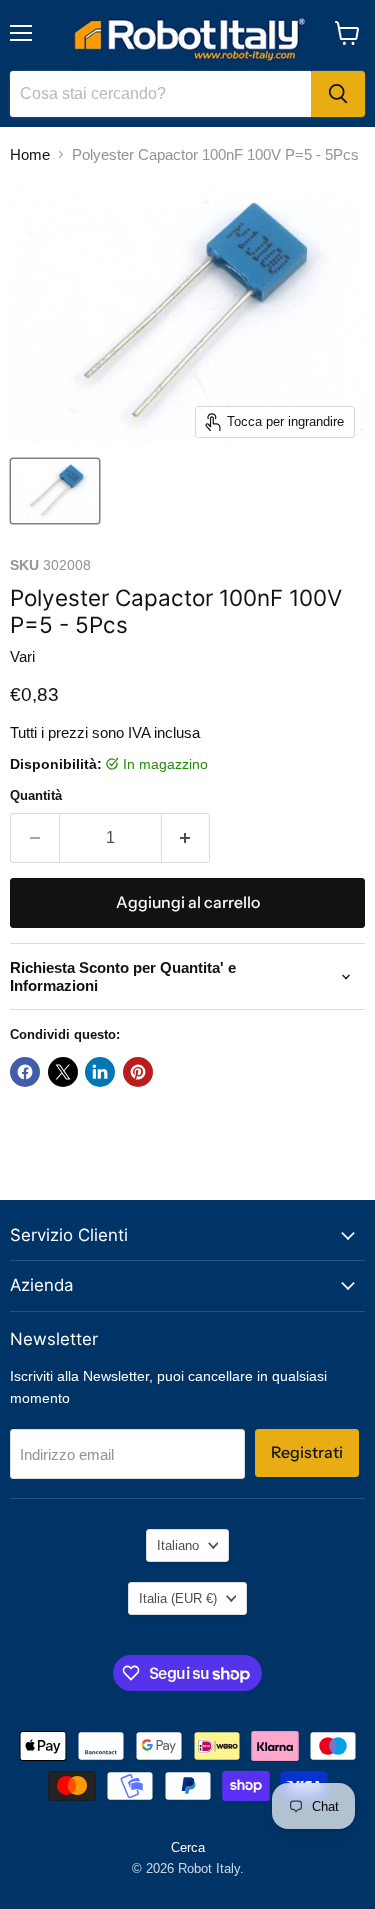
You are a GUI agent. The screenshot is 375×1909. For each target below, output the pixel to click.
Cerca (188, 1847)
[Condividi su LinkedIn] (100, 1072)
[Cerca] (338, 94)
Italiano (178, 1545)
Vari (22, 656)
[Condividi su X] (63, 1072)
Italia (178, 1598)
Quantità (36, 795)
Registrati (307, 1452)
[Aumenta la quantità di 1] (186, 838)
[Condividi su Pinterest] (138, 1072)
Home (30, 154)
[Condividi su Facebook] (25, 1072)
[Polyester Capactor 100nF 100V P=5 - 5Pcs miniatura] (55, 491)
